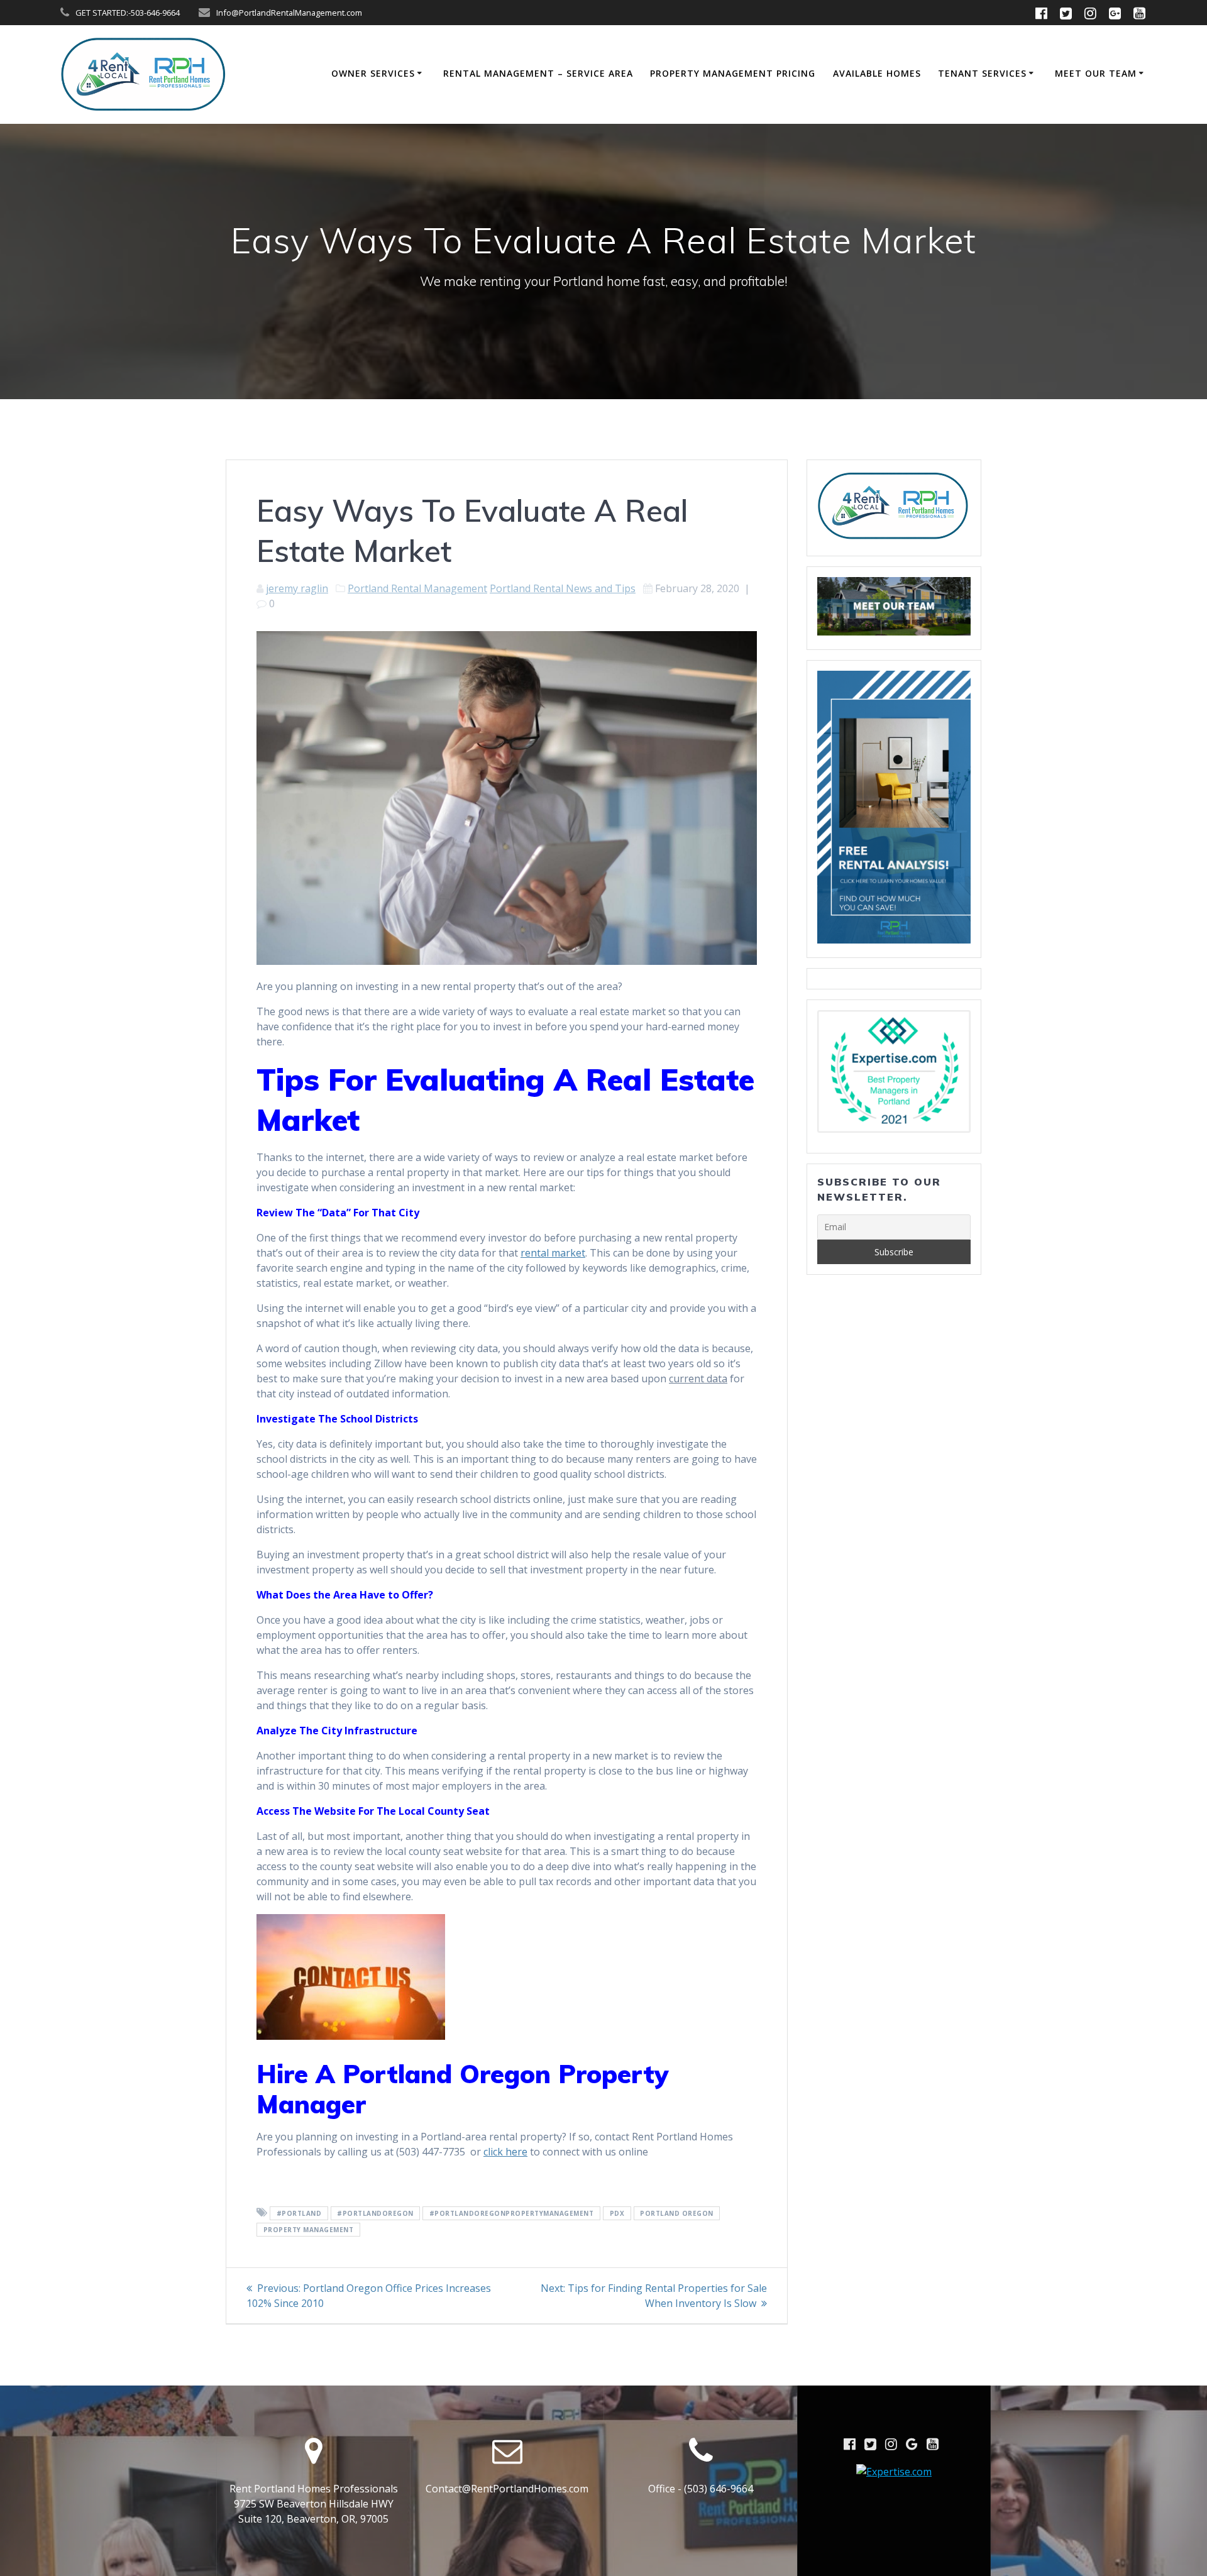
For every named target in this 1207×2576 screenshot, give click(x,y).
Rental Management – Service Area (538, 73)
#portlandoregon (375, 2213)
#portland (299, 2213)
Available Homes (877, 73)
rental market (553, 1253)
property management (309, 2230)
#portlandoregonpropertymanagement (512, 2213)
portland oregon (677, 2213)
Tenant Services (982, 73)
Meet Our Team (1096, 73)
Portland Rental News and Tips (563, 588)
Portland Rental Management (417, 588)
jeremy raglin (297, 588)
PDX (617, 2213)
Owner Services (373, 73)
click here (505, 2152)
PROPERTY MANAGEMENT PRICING (733, 73)
